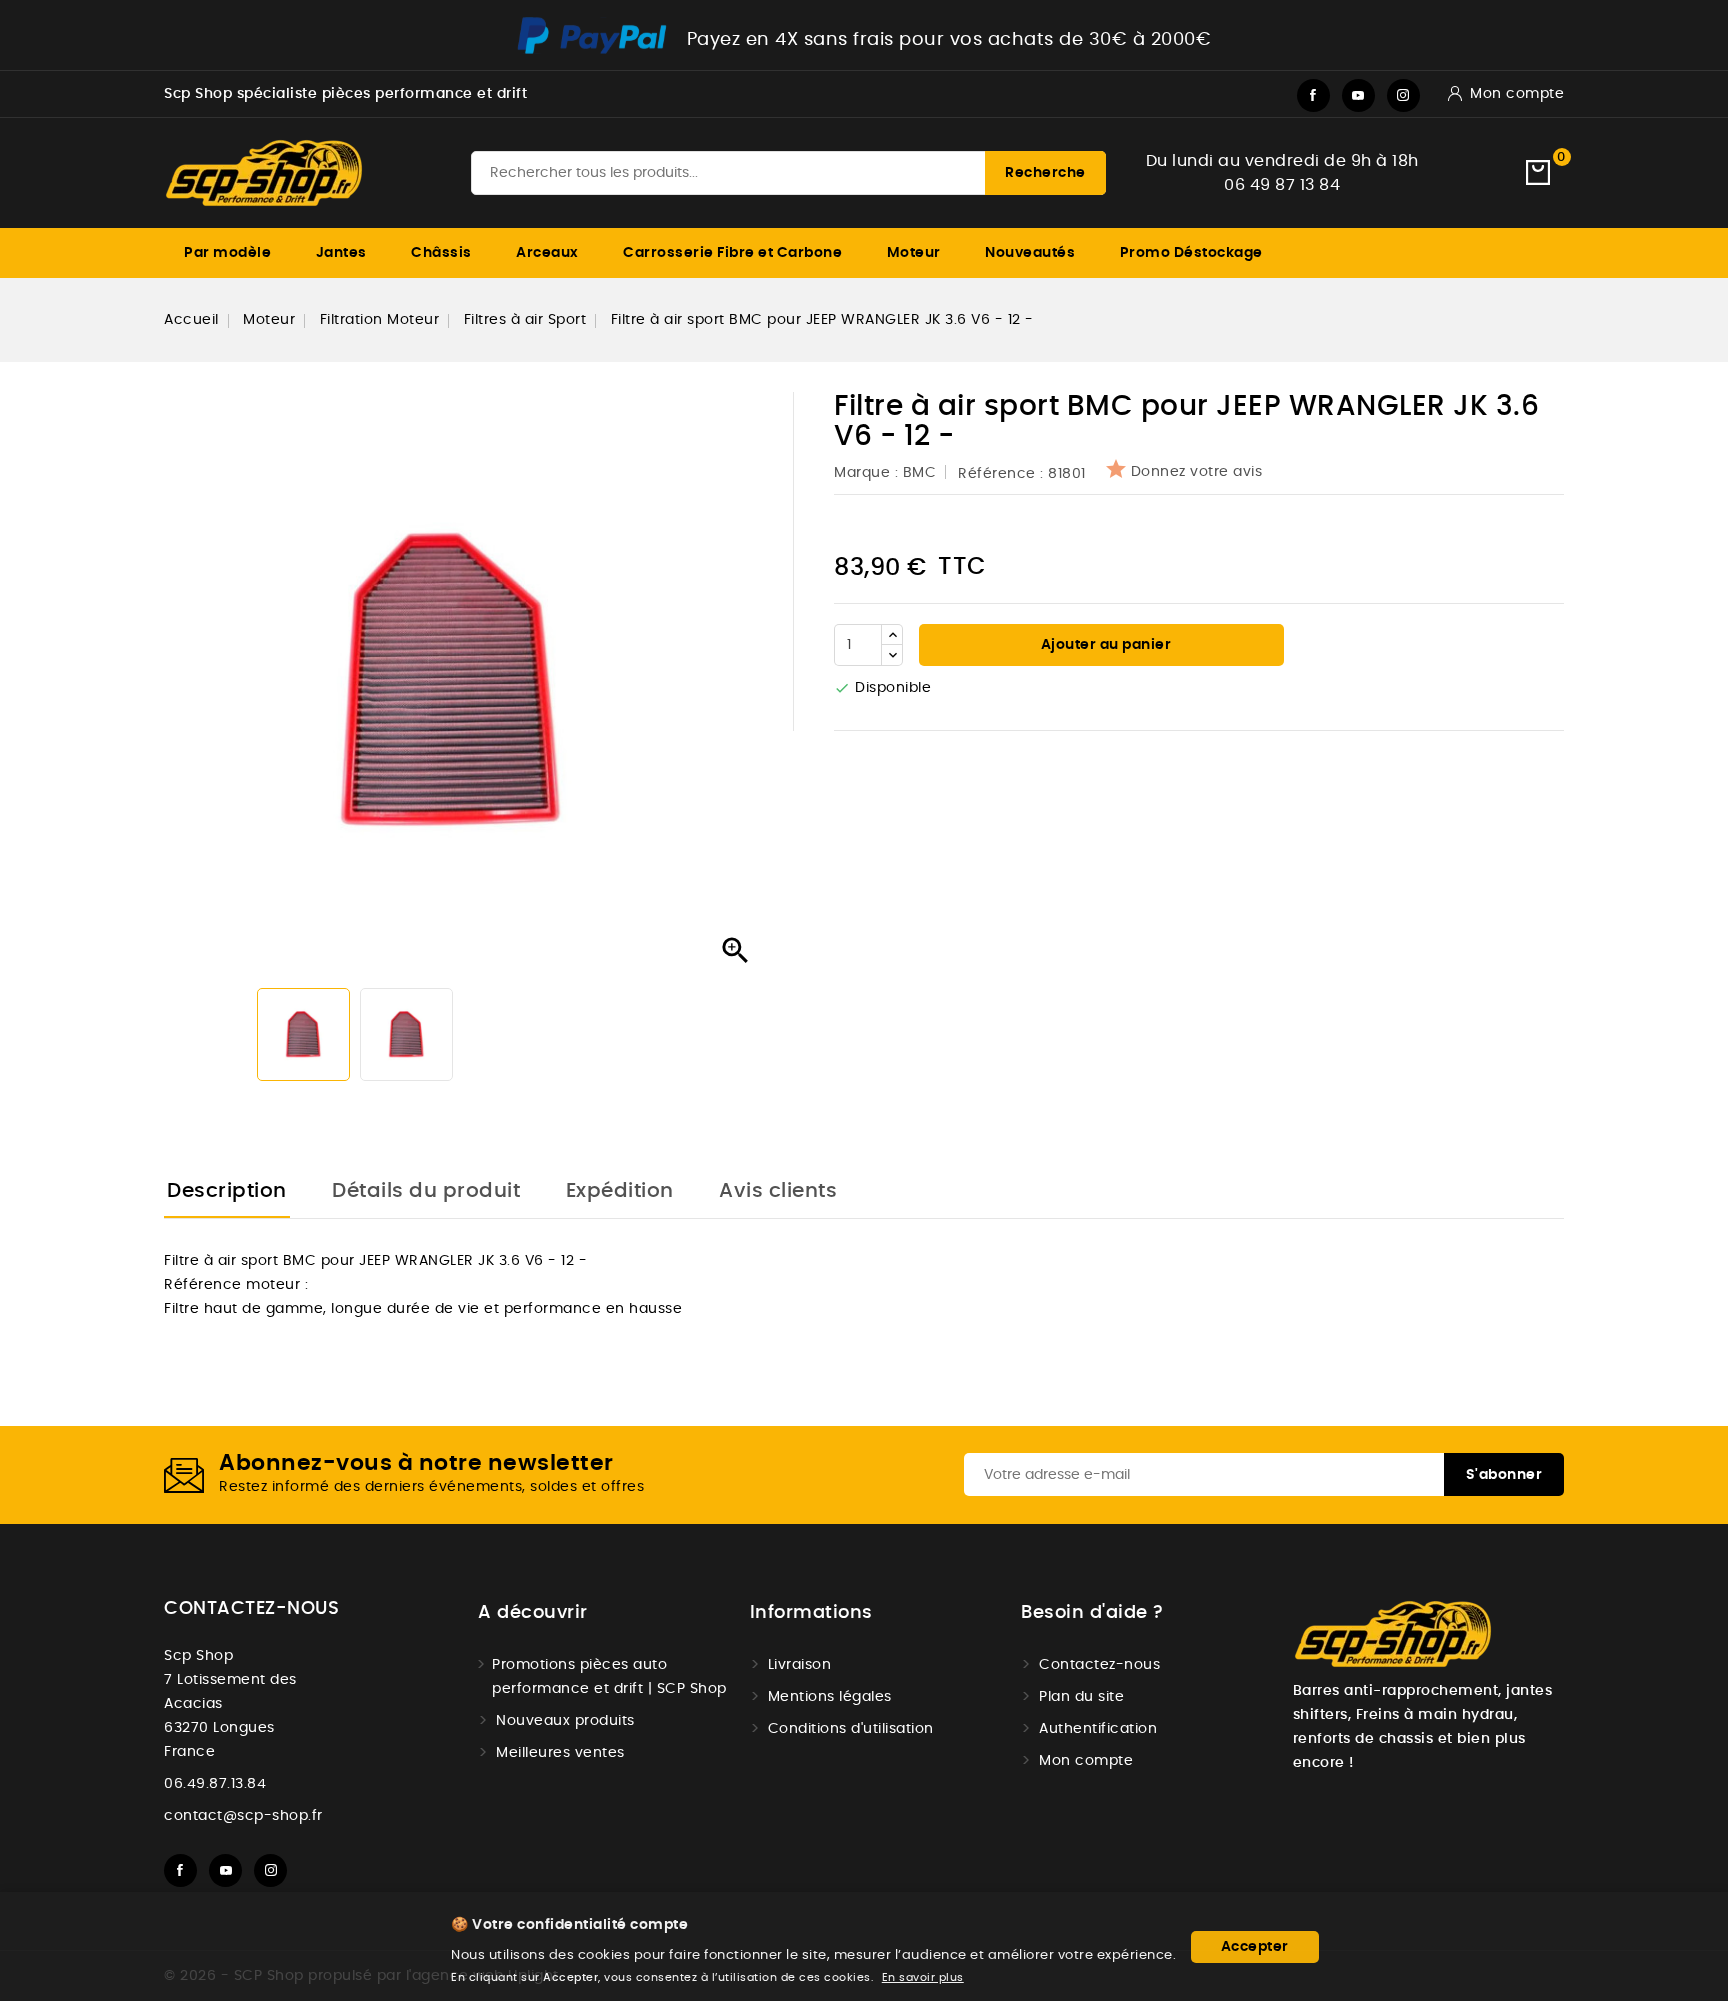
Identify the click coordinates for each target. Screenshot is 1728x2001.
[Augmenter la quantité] (892, 635)
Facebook (1313, 95)
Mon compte (1086, 1761)
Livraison (800, 1665)
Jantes (341, 253)
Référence (997, 474)
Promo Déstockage (1191, 253)
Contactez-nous (251, 1609)
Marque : (868, 473)
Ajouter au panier (1104, 645)
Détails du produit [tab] (426, 1191)
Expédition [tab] (620, 1191)
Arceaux (547, 253)
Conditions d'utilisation (851, 1729)
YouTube (1358, 95)
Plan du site (1081, 1697)
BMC (920, 473)
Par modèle (227, 253)
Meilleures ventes (560, 1753)
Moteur (914, 253)
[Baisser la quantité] (892, 655)
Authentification (1098, 1729)
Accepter (1255, 1947)
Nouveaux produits (565, 1721)
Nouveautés (1030, 253)
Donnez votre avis (1197, 472)
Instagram (1403, 95)
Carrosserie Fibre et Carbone (732, 253)
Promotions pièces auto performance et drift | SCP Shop (609, 1677)
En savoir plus (923, 1977)
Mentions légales (830, 1697)
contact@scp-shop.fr (243, 1816)
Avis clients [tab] (778, 1191)
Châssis (441, 253)
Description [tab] (227, 1191)
